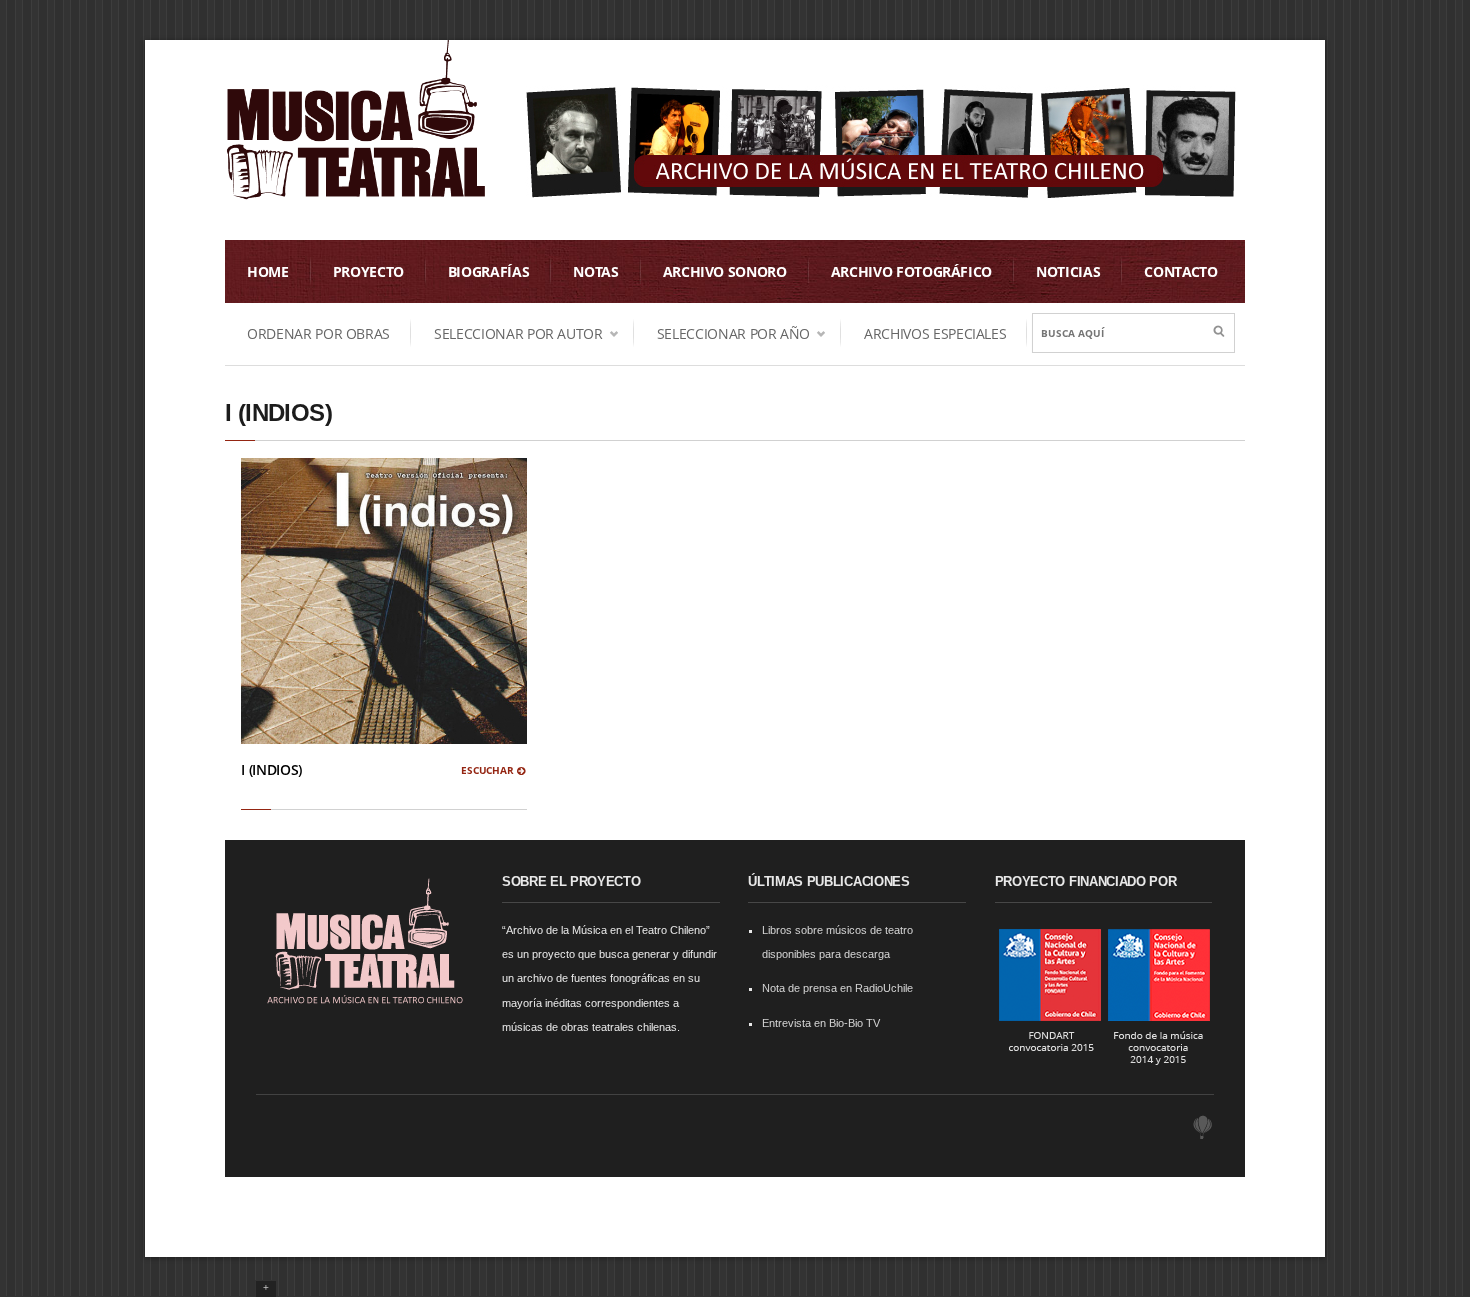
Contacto (1180, 271)
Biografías (489, 271)
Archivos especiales (935, 333)
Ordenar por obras (318, 333)
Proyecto (368, 271)
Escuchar (488, 770)
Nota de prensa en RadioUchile (837, 988)
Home (268, 271)
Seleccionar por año (722, 334)
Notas (595, 271)
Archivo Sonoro (725, 271)
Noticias (1068, 271)
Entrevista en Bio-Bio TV (821, 1023)
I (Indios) (271, 769)
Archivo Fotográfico (911, 271)
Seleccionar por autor (507, 334)
